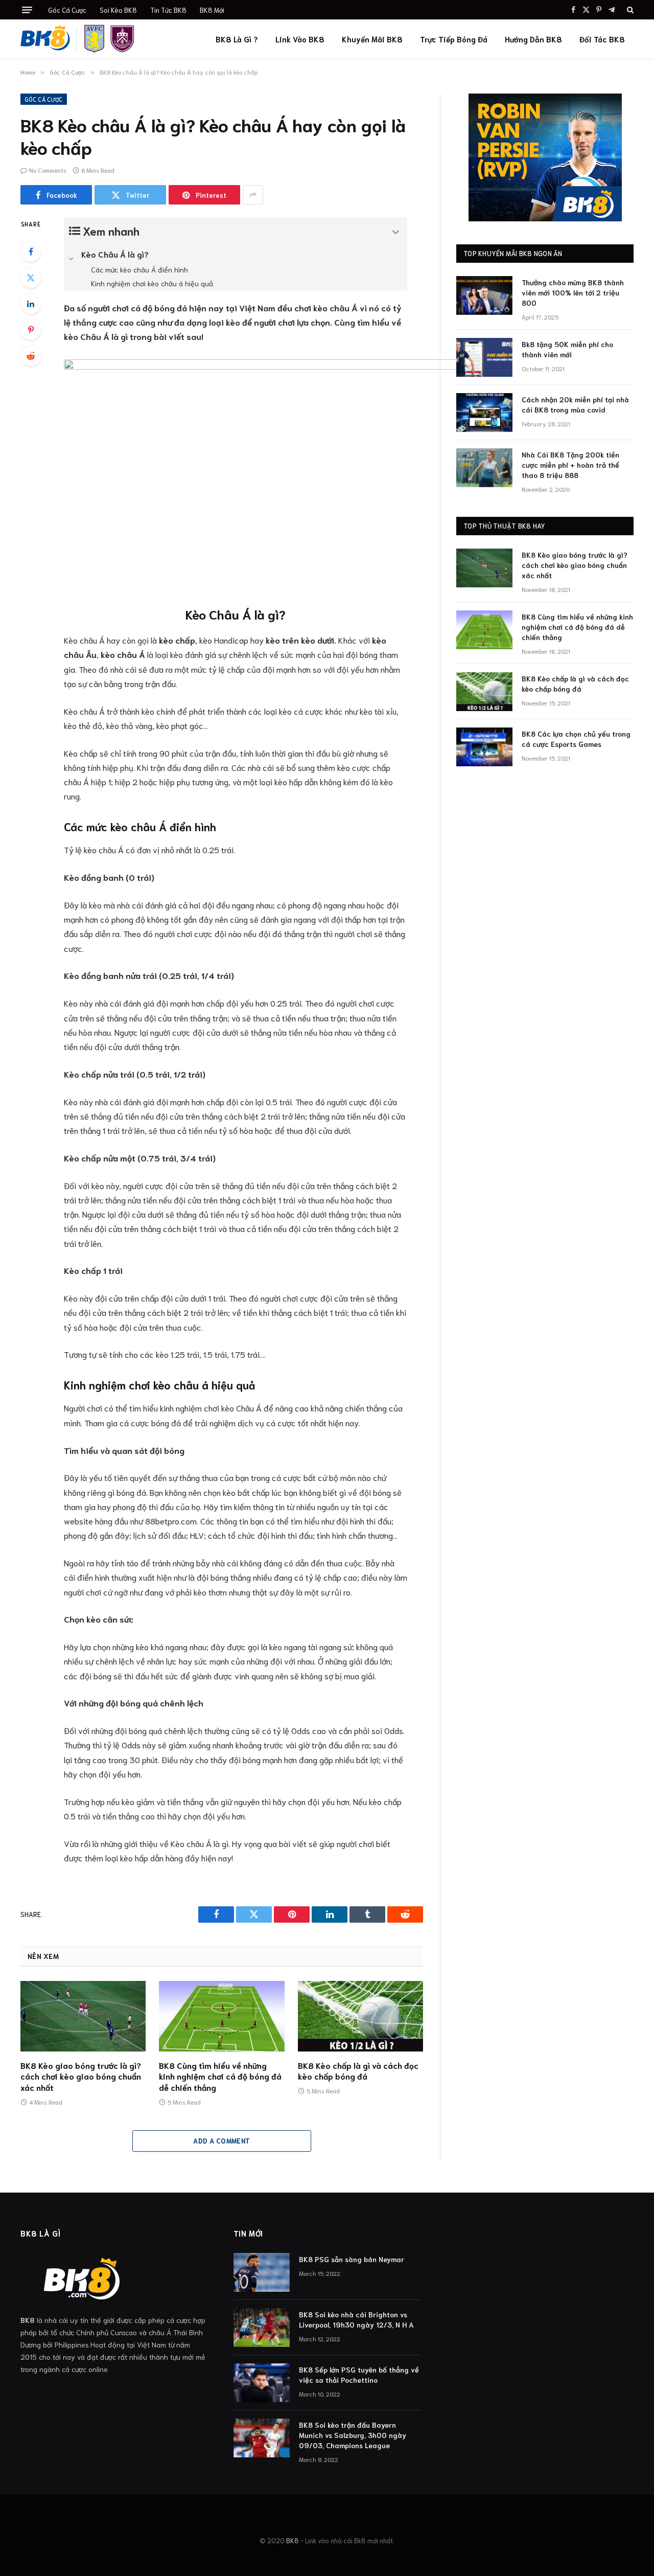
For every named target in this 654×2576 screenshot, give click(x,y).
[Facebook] (31, 252)
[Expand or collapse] (396, 232)
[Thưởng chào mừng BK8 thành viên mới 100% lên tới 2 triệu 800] (484, 295)
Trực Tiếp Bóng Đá (454, 39)
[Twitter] (31, 278)
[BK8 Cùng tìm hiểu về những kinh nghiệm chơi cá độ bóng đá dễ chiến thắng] (221, 2016)
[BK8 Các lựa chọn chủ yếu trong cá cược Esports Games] (484, 747)
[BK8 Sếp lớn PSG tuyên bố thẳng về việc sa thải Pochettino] (262, 2383)
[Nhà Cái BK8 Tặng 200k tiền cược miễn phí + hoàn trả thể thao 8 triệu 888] (484, 468)
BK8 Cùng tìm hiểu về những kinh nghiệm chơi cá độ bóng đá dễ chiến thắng (220, 2076)
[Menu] (27, 10)
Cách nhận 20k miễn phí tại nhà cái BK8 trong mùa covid (575, 404)
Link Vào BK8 (300, 39)
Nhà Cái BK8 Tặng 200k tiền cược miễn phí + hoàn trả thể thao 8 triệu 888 (570, 465)
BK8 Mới (212, 10)
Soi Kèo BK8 (118, 10)
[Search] (629, 10)
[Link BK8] (78, 39)
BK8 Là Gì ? (237, 39)
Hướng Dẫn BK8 (533, 39)
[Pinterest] (31, 330)
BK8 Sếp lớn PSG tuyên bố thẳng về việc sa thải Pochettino (359, 2375)
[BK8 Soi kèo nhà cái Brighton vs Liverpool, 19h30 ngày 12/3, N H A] (262, 2328)
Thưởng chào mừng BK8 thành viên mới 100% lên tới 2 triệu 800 (573, 292)
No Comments (48, 170)
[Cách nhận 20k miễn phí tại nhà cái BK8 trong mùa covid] (484, 413)
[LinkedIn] (31, 304)
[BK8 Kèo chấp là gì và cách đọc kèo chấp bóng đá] (360, 2016)
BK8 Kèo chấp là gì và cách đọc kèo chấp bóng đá (358, 2071)
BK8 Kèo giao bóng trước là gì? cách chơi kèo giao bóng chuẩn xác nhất (81, 2076)
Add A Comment (221, 2141)
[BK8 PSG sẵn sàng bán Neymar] (262, 2272)
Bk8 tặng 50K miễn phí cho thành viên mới (567, 349)
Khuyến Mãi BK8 (372, 39)
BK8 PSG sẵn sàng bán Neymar (352, 2259)
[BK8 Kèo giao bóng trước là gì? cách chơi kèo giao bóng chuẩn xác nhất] (83, 2016)
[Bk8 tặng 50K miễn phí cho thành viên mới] (484, 357)
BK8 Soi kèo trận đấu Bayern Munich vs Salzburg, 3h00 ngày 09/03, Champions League (353, 2435)
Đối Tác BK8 (602, 39)
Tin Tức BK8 (168, 10)
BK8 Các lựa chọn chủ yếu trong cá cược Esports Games (576, 739)
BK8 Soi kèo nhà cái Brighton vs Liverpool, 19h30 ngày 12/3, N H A (356, 2319)
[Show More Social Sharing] (253, 195)
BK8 (293, 2540)
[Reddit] (31, 356)
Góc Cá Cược (67, 10)
